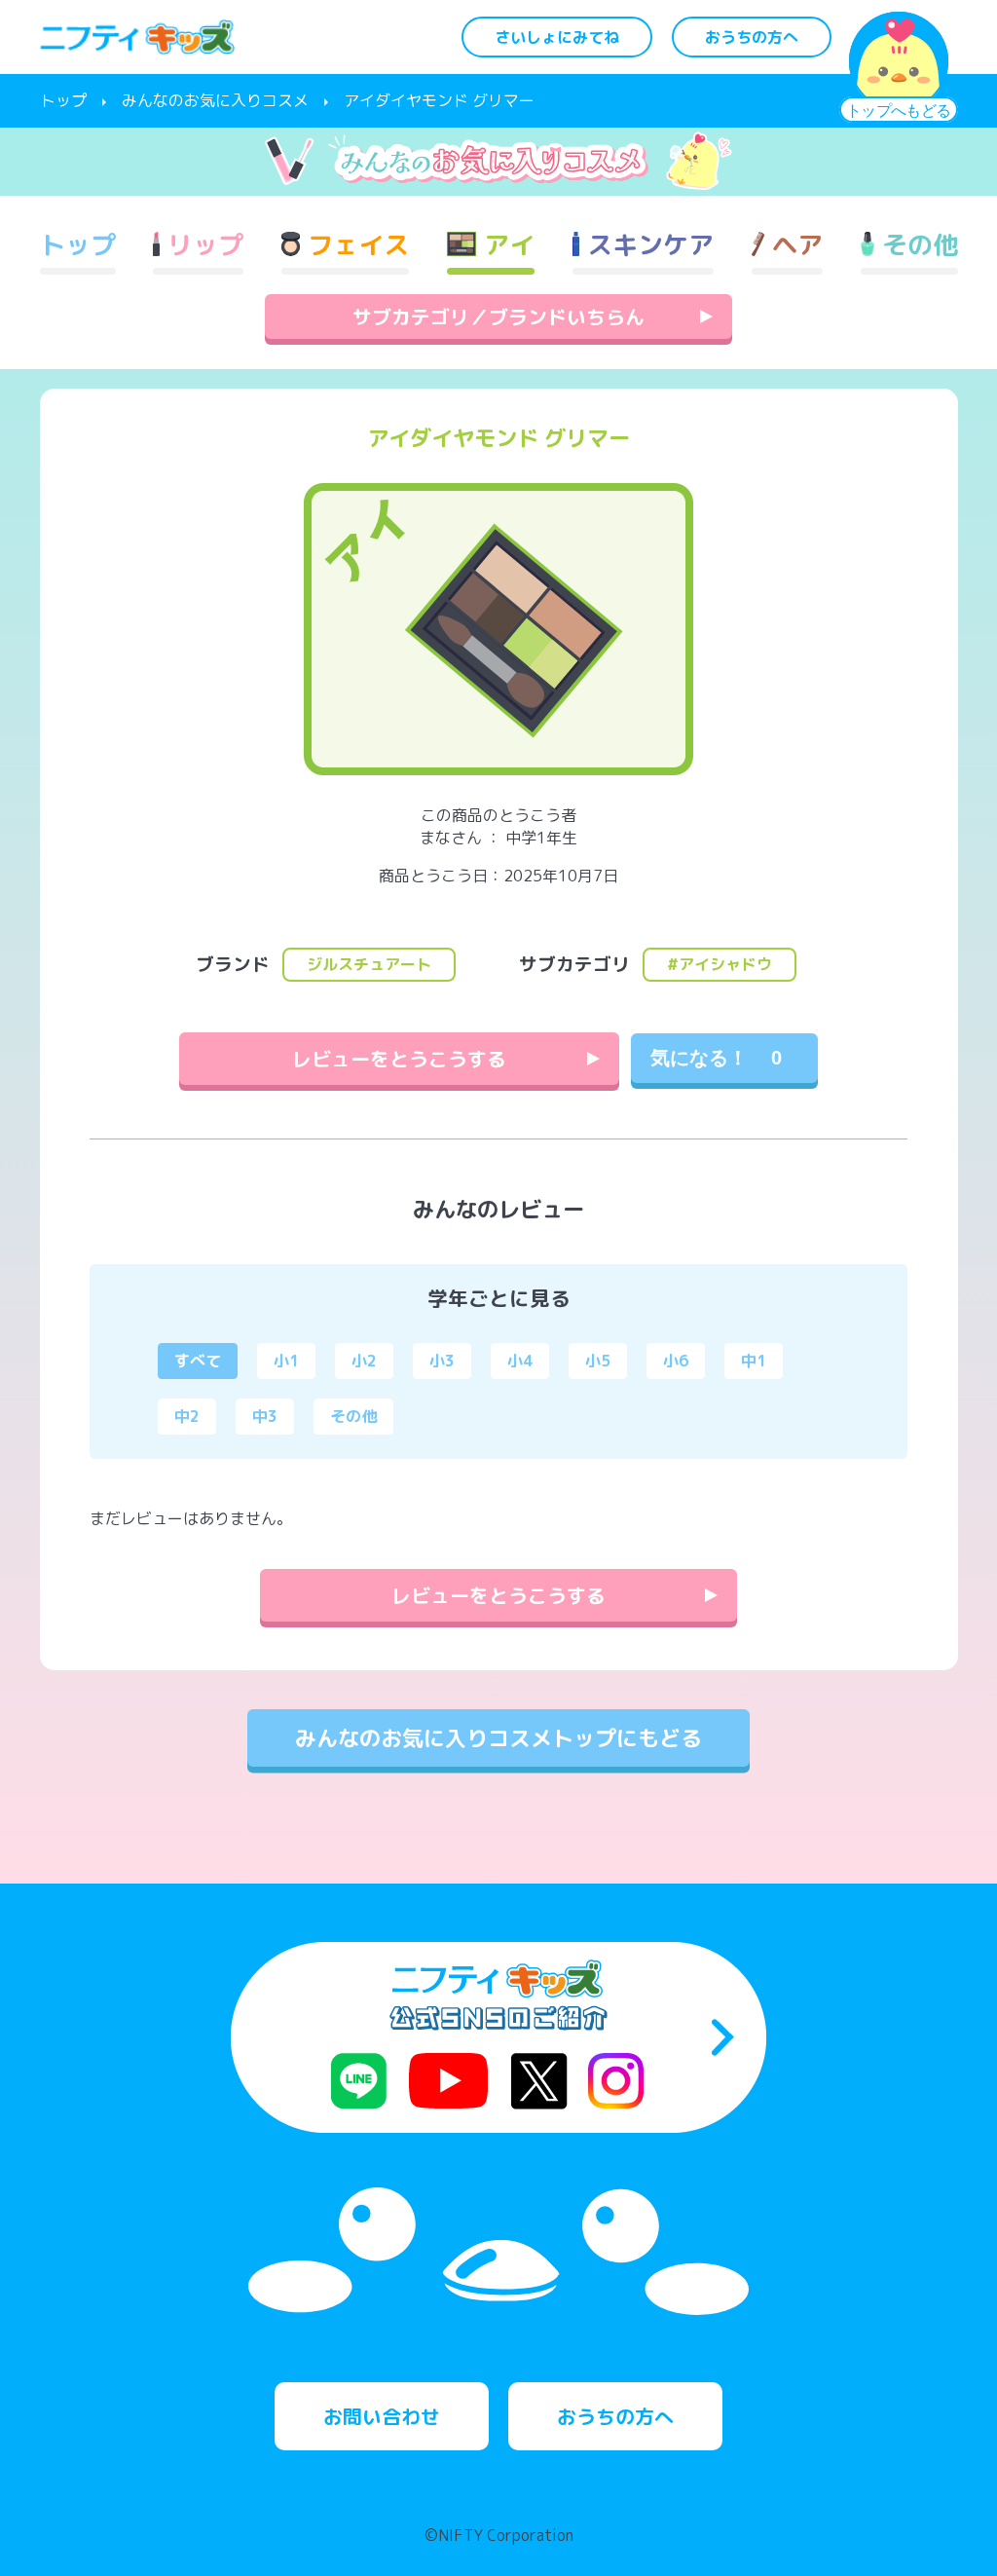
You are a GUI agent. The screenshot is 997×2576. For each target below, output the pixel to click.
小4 (520, 1361)
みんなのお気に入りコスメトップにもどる (498, 1738)
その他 (353, 1416)
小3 (442, 1361)
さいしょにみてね (557, 37)
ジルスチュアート (369, 964)
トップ (63, 100)
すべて (198, 1361)
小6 (676, 1361)
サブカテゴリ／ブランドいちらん (498, 317)
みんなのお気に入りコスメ (215, 100)
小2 (364, 1361)
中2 (187, 1416)
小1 (286, 1361)
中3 (265, 1416)
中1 (754, 1361)
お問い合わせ (382, 2416)
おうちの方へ (752, 37)
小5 (598, 1361)
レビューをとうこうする (399, 1059)
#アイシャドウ (720, 964)
